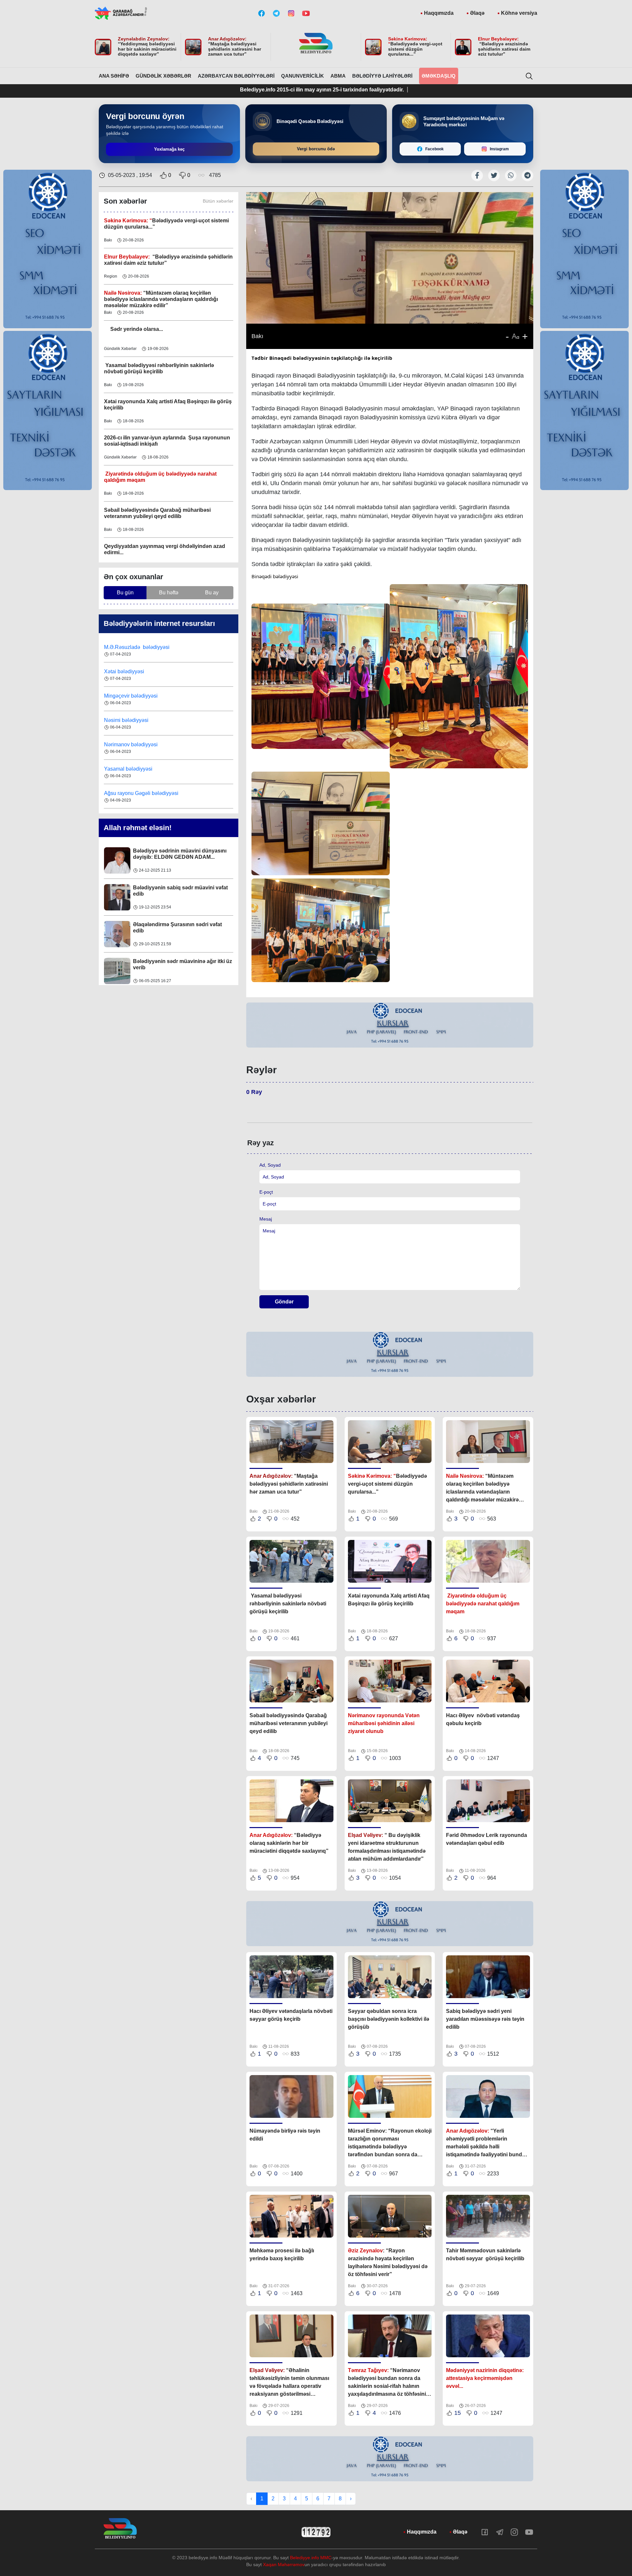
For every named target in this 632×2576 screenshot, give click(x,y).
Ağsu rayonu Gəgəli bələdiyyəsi (141, 769)
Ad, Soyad (270, 1165)
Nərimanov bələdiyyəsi (132, 720)
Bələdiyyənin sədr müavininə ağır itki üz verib (183, 928)
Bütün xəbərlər (218, 201)
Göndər (284, 1302)
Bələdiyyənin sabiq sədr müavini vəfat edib (180, 854)
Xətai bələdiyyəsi (125, 647)
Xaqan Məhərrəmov (284, 2564)
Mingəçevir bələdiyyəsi (132, 671)
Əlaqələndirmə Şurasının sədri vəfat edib (177, 891)
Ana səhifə (114, 76)
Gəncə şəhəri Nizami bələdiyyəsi (143, 793)
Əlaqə (477, 13)
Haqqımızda (439, 13)
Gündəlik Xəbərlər (163, 76)
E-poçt (266, 1192)
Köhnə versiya (519, 13)
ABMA (338, 76)
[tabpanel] (390, 1025)
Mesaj (266, 1219)
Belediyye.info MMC (311, 2558)
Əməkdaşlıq (439, 76)
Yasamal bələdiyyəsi (128, 744)
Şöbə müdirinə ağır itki (161, 961)
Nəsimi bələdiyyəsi (127, 696)
